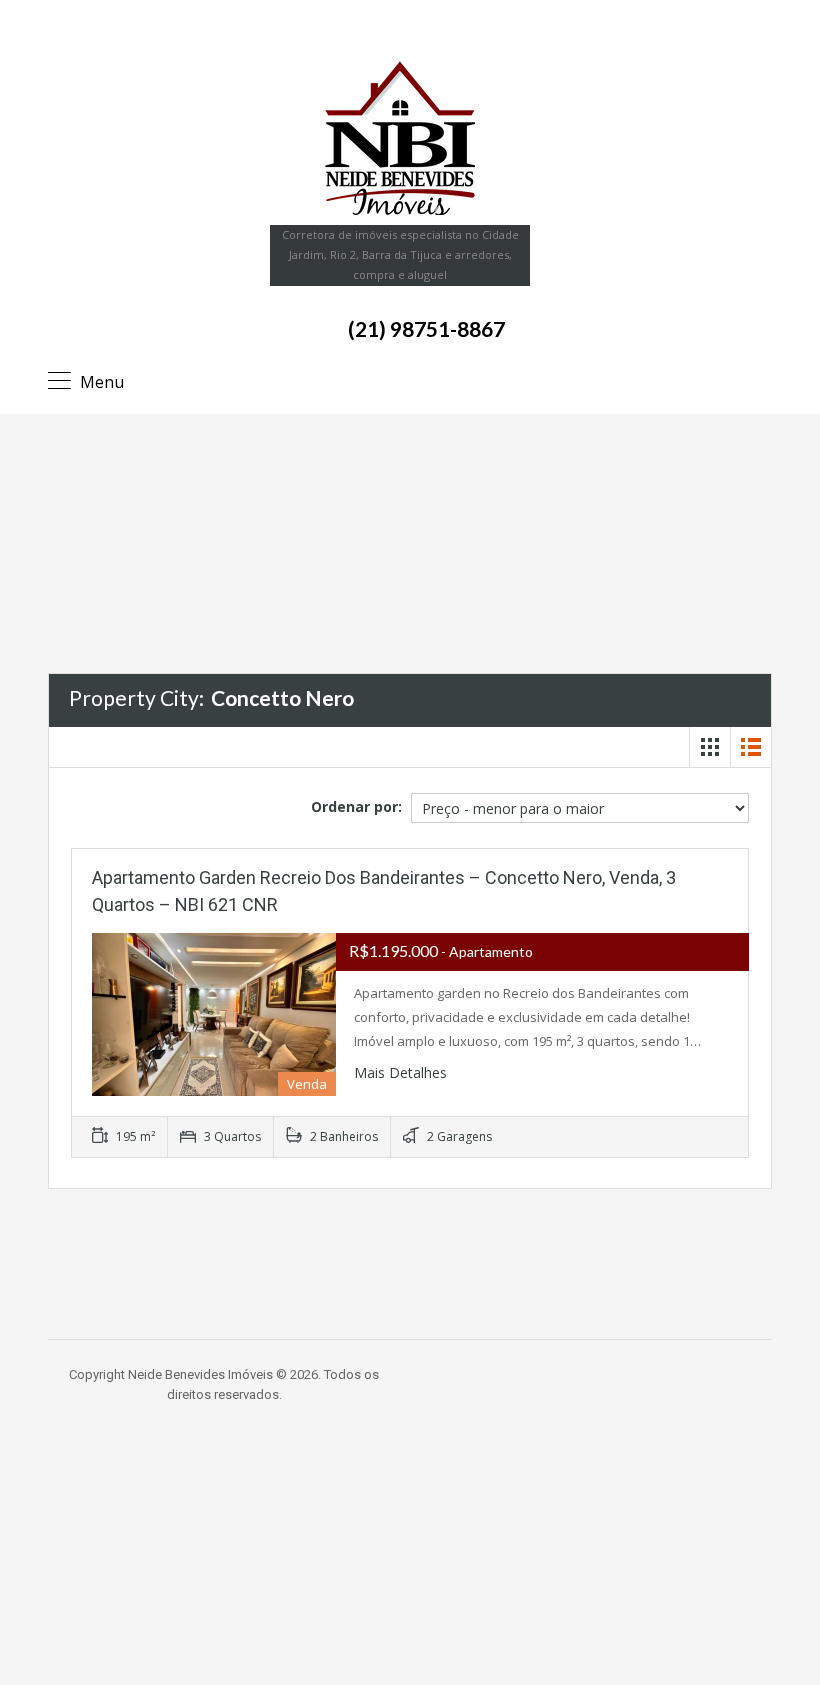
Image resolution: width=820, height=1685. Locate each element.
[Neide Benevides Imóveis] (400, 138)
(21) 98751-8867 (426, 328)
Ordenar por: (356, 806)
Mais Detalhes (402, 1072)
